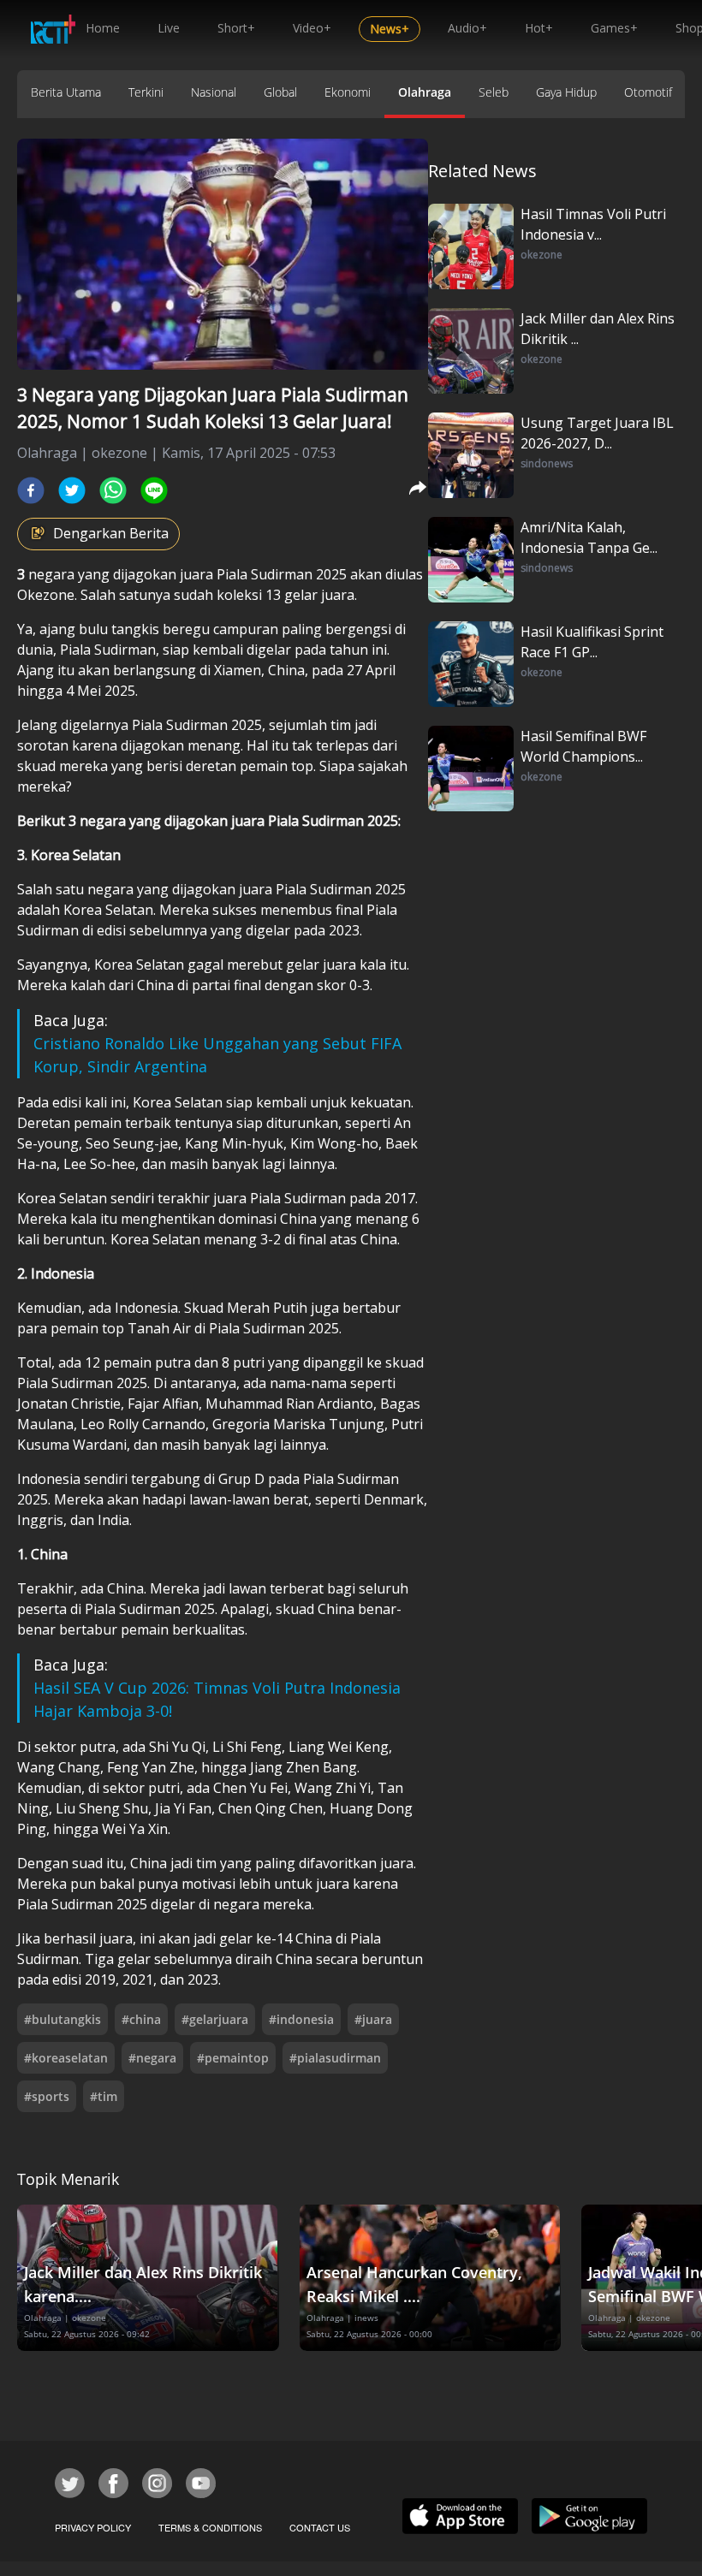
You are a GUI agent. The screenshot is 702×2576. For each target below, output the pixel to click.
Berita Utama (66, 92)
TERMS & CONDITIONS (210, 2527)
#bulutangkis (62, 2019)
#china (141, 2019)
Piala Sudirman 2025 (282, 574)
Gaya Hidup (566, 92)
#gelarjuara (215, 2019)
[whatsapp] (113, 490)
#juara (373, 2019)
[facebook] (31, 490)
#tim (104, 2096)
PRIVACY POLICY (93, 2527)
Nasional (214, 92)
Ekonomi (348, 92)
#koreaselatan (66, 2058)
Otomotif (648, 92)
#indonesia (301, 2019)
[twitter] (72, 490)
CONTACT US (320, 2527)
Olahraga (425, 92)
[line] (154, 490)
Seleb (494, 92)
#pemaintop (233, 2058)
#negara (152, 2058)
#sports (47, 2096)
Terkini (146, 92)
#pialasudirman (335, 2058)
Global (280, 92)
